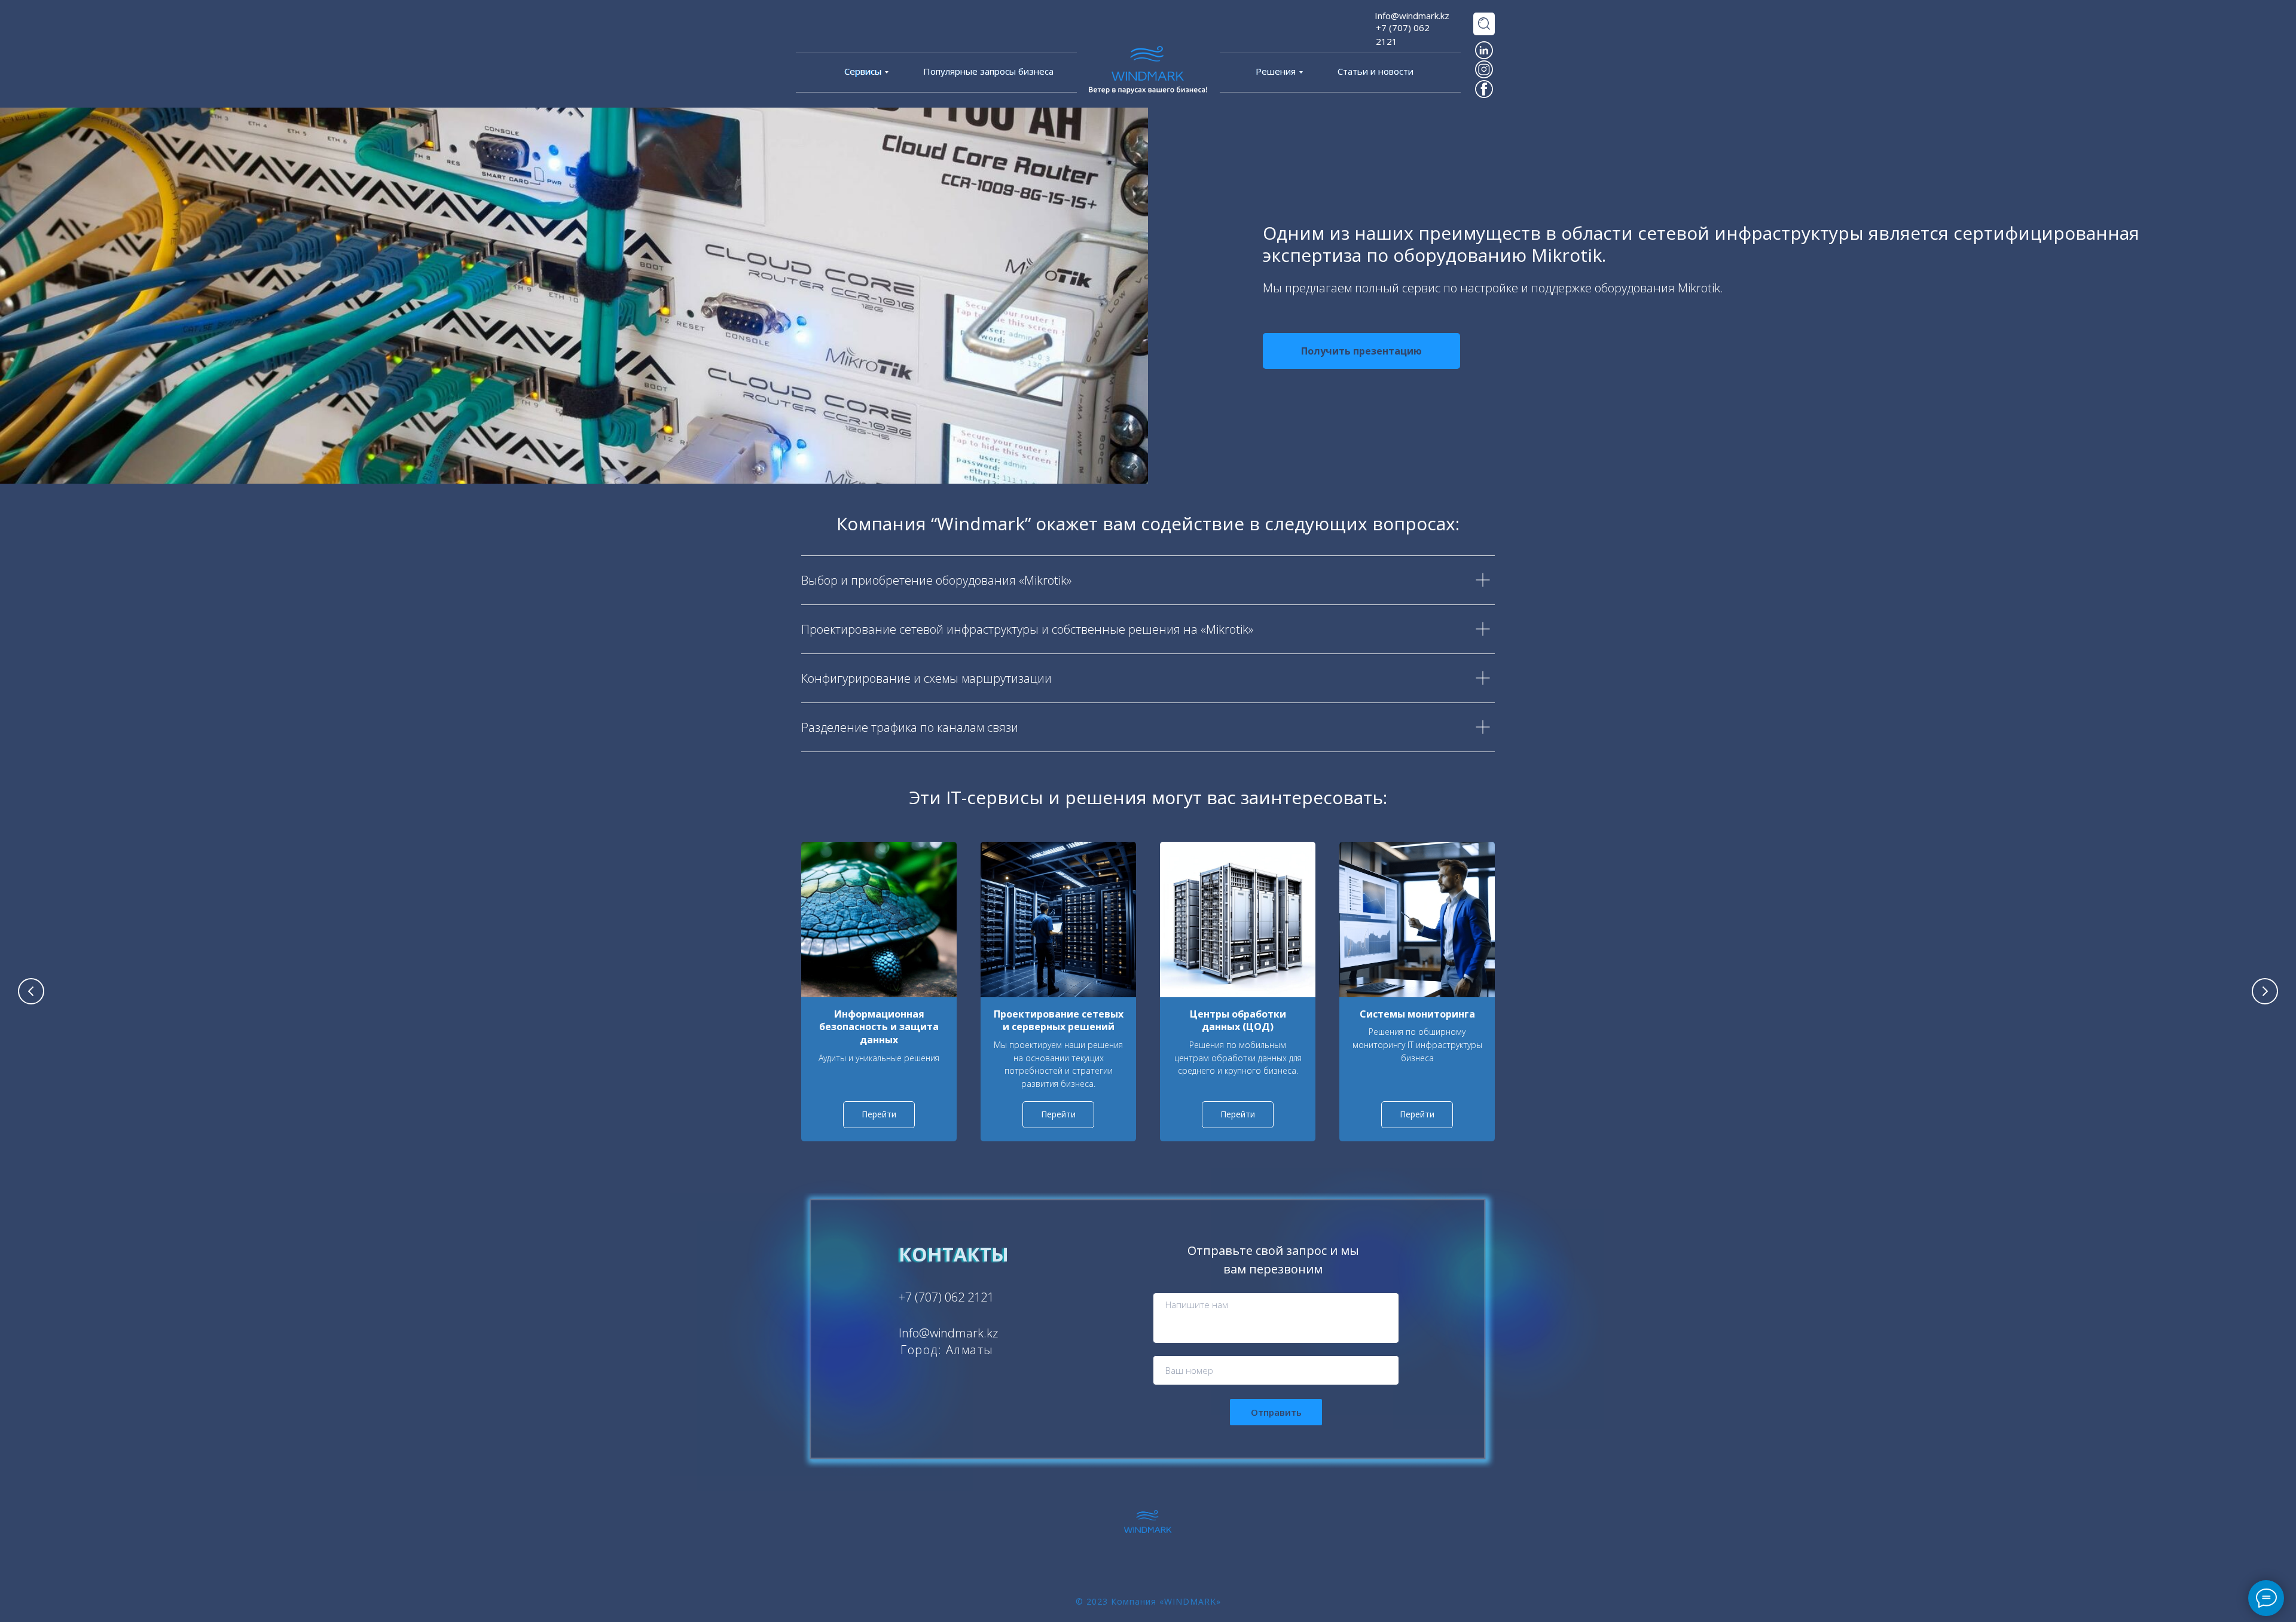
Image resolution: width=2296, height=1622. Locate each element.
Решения (1276, 71)
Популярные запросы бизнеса (988, 71)
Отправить (1276, 1412)
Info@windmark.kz (1412, 16)
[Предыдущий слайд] (31, 991)
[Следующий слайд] (2265, 991)
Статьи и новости (1376, 71)
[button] (1361, 351)
